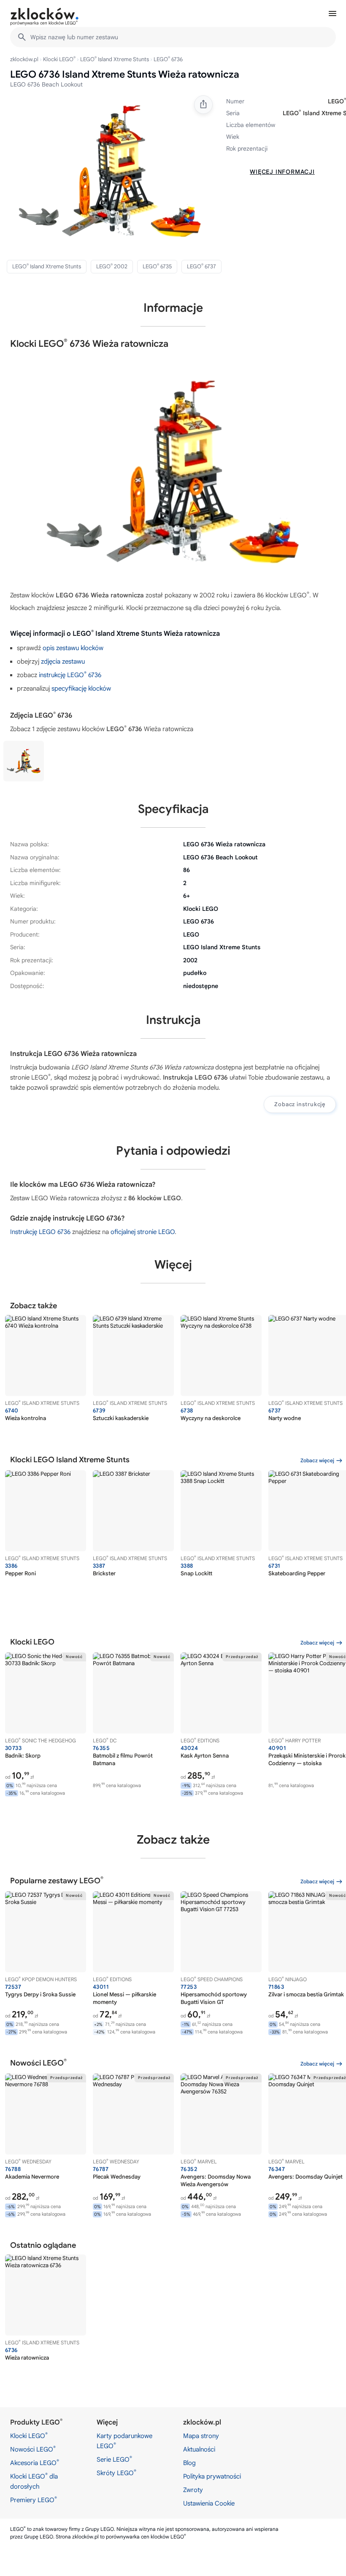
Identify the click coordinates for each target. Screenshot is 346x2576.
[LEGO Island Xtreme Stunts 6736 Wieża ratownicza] (24, 761)
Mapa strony (201, 2436)
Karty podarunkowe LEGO (124, 2441)
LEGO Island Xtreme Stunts (115, 59)
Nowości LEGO (33, 2449)
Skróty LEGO (116, 2473)
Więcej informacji (282, 172)
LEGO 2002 (112, 266)
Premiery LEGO (34, 2500)
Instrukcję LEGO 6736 (40, 1232)
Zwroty (193, 2490)
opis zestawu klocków (73, 648)
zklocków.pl (24, 59)
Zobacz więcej (317, 1460)
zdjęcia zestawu (63, 662)
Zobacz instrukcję (300, 1104)
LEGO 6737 (201, 266)
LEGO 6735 (157, 266)
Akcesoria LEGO (35, 2463)
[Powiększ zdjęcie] (110, 171)
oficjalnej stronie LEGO (143, 1232)
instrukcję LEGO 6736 (70, 675)
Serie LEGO (114, 2459)
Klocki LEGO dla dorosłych (34, 2481)
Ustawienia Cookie (209, 2503)
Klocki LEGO (59, 59)
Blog (189, 2463)
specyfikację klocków (81, 689)
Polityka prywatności (212, 2476)
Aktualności (199, 2449)
